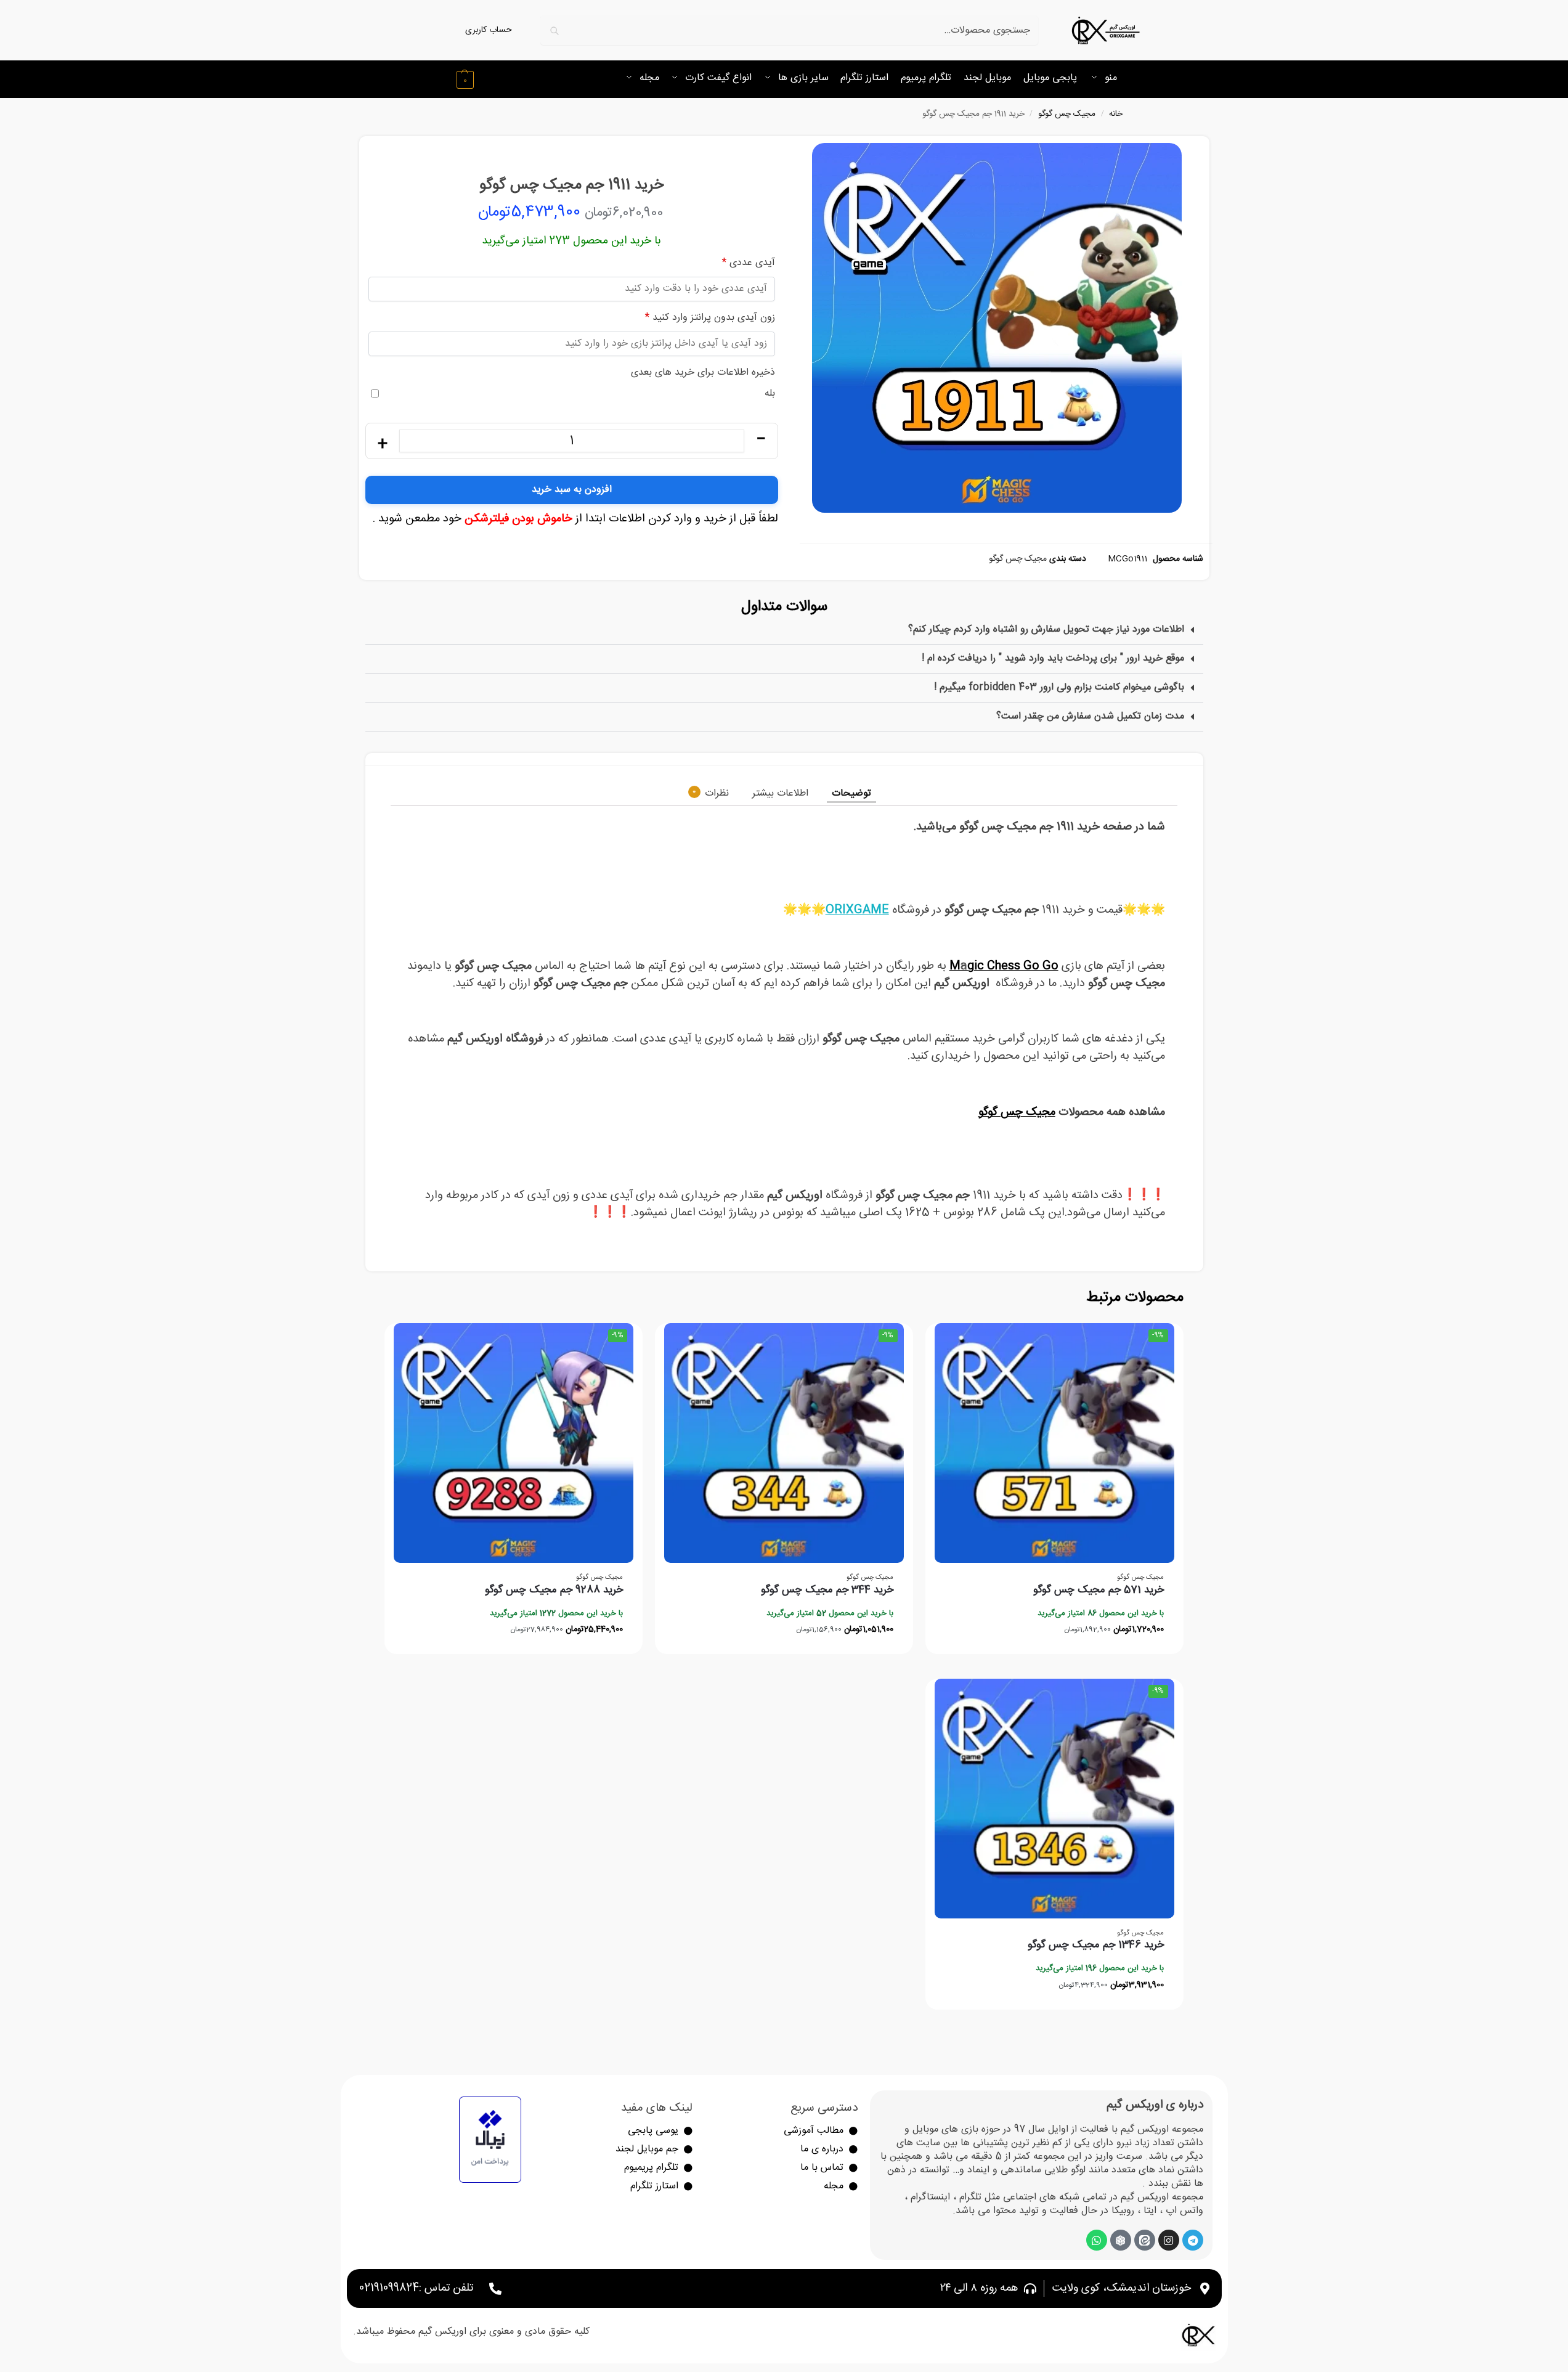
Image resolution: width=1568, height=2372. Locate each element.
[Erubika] (1121, 2240)
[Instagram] (1169, 2240)
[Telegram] (1193, 2240)
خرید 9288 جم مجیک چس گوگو (554, 1590)
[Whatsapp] (1097, 2240)
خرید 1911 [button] (946, 1196)
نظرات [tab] (711, 793)
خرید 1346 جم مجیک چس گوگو (1096, 1945)
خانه (1116, 114)
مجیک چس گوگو (1067, 114)
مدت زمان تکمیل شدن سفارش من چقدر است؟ (1090, 716)
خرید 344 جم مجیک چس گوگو (827, 1590)
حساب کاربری (489, 31)
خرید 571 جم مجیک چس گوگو (1099, 1590)
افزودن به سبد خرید (572, 490)
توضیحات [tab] (851, 793)
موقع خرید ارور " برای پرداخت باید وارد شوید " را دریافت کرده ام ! (1053, 658)
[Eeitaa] (1145, 2240)
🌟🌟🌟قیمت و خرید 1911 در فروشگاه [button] (974, 910)
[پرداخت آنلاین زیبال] (490, 2140)
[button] (464, 79)
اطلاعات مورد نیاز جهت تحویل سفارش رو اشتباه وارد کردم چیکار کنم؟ (1046, 630)
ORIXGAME (857, 910)
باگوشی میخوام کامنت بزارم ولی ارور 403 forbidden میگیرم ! (1059, 687)
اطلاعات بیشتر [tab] (780, 793)
